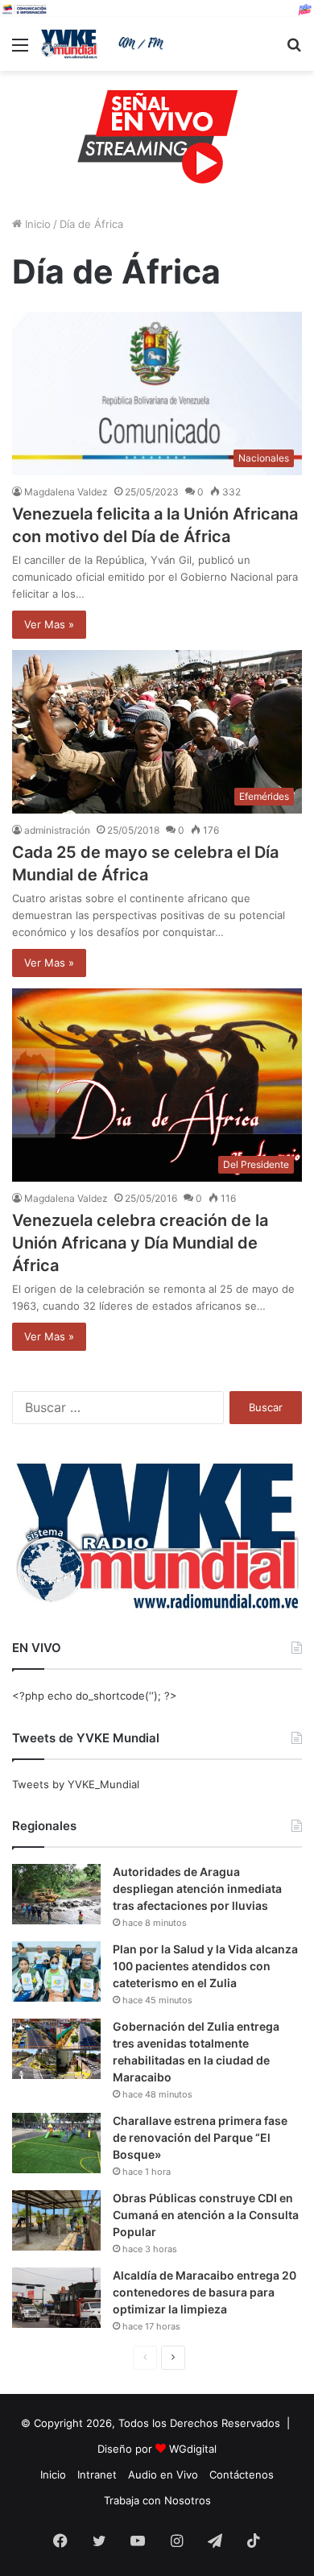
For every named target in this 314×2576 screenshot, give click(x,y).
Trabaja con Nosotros (157, 2500)
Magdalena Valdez (66, 492)
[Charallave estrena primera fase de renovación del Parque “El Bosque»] (56, 2143)
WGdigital (193, 2449)
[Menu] (20, 50)
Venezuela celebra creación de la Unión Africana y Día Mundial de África (140, 1243)
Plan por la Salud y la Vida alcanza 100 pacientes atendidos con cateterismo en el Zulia (205, 1966)
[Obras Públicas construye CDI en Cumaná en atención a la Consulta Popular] (56, 2220)
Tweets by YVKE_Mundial (76, 1784)
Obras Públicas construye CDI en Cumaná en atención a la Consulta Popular (206, 2215)
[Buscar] (294, 50)
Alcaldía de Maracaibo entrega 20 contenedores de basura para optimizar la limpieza (205, 2292)
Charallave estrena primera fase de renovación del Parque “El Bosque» (200, 2137)
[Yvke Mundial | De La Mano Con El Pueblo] (105, 44)
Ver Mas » (49, 624)
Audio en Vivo (163, 2475)
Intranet (97, 2475)
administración (57, 830)
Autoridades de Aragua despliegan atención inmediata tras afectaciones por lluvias (197, 1889)
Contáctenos (242, 2475)
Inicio (36, 224)
